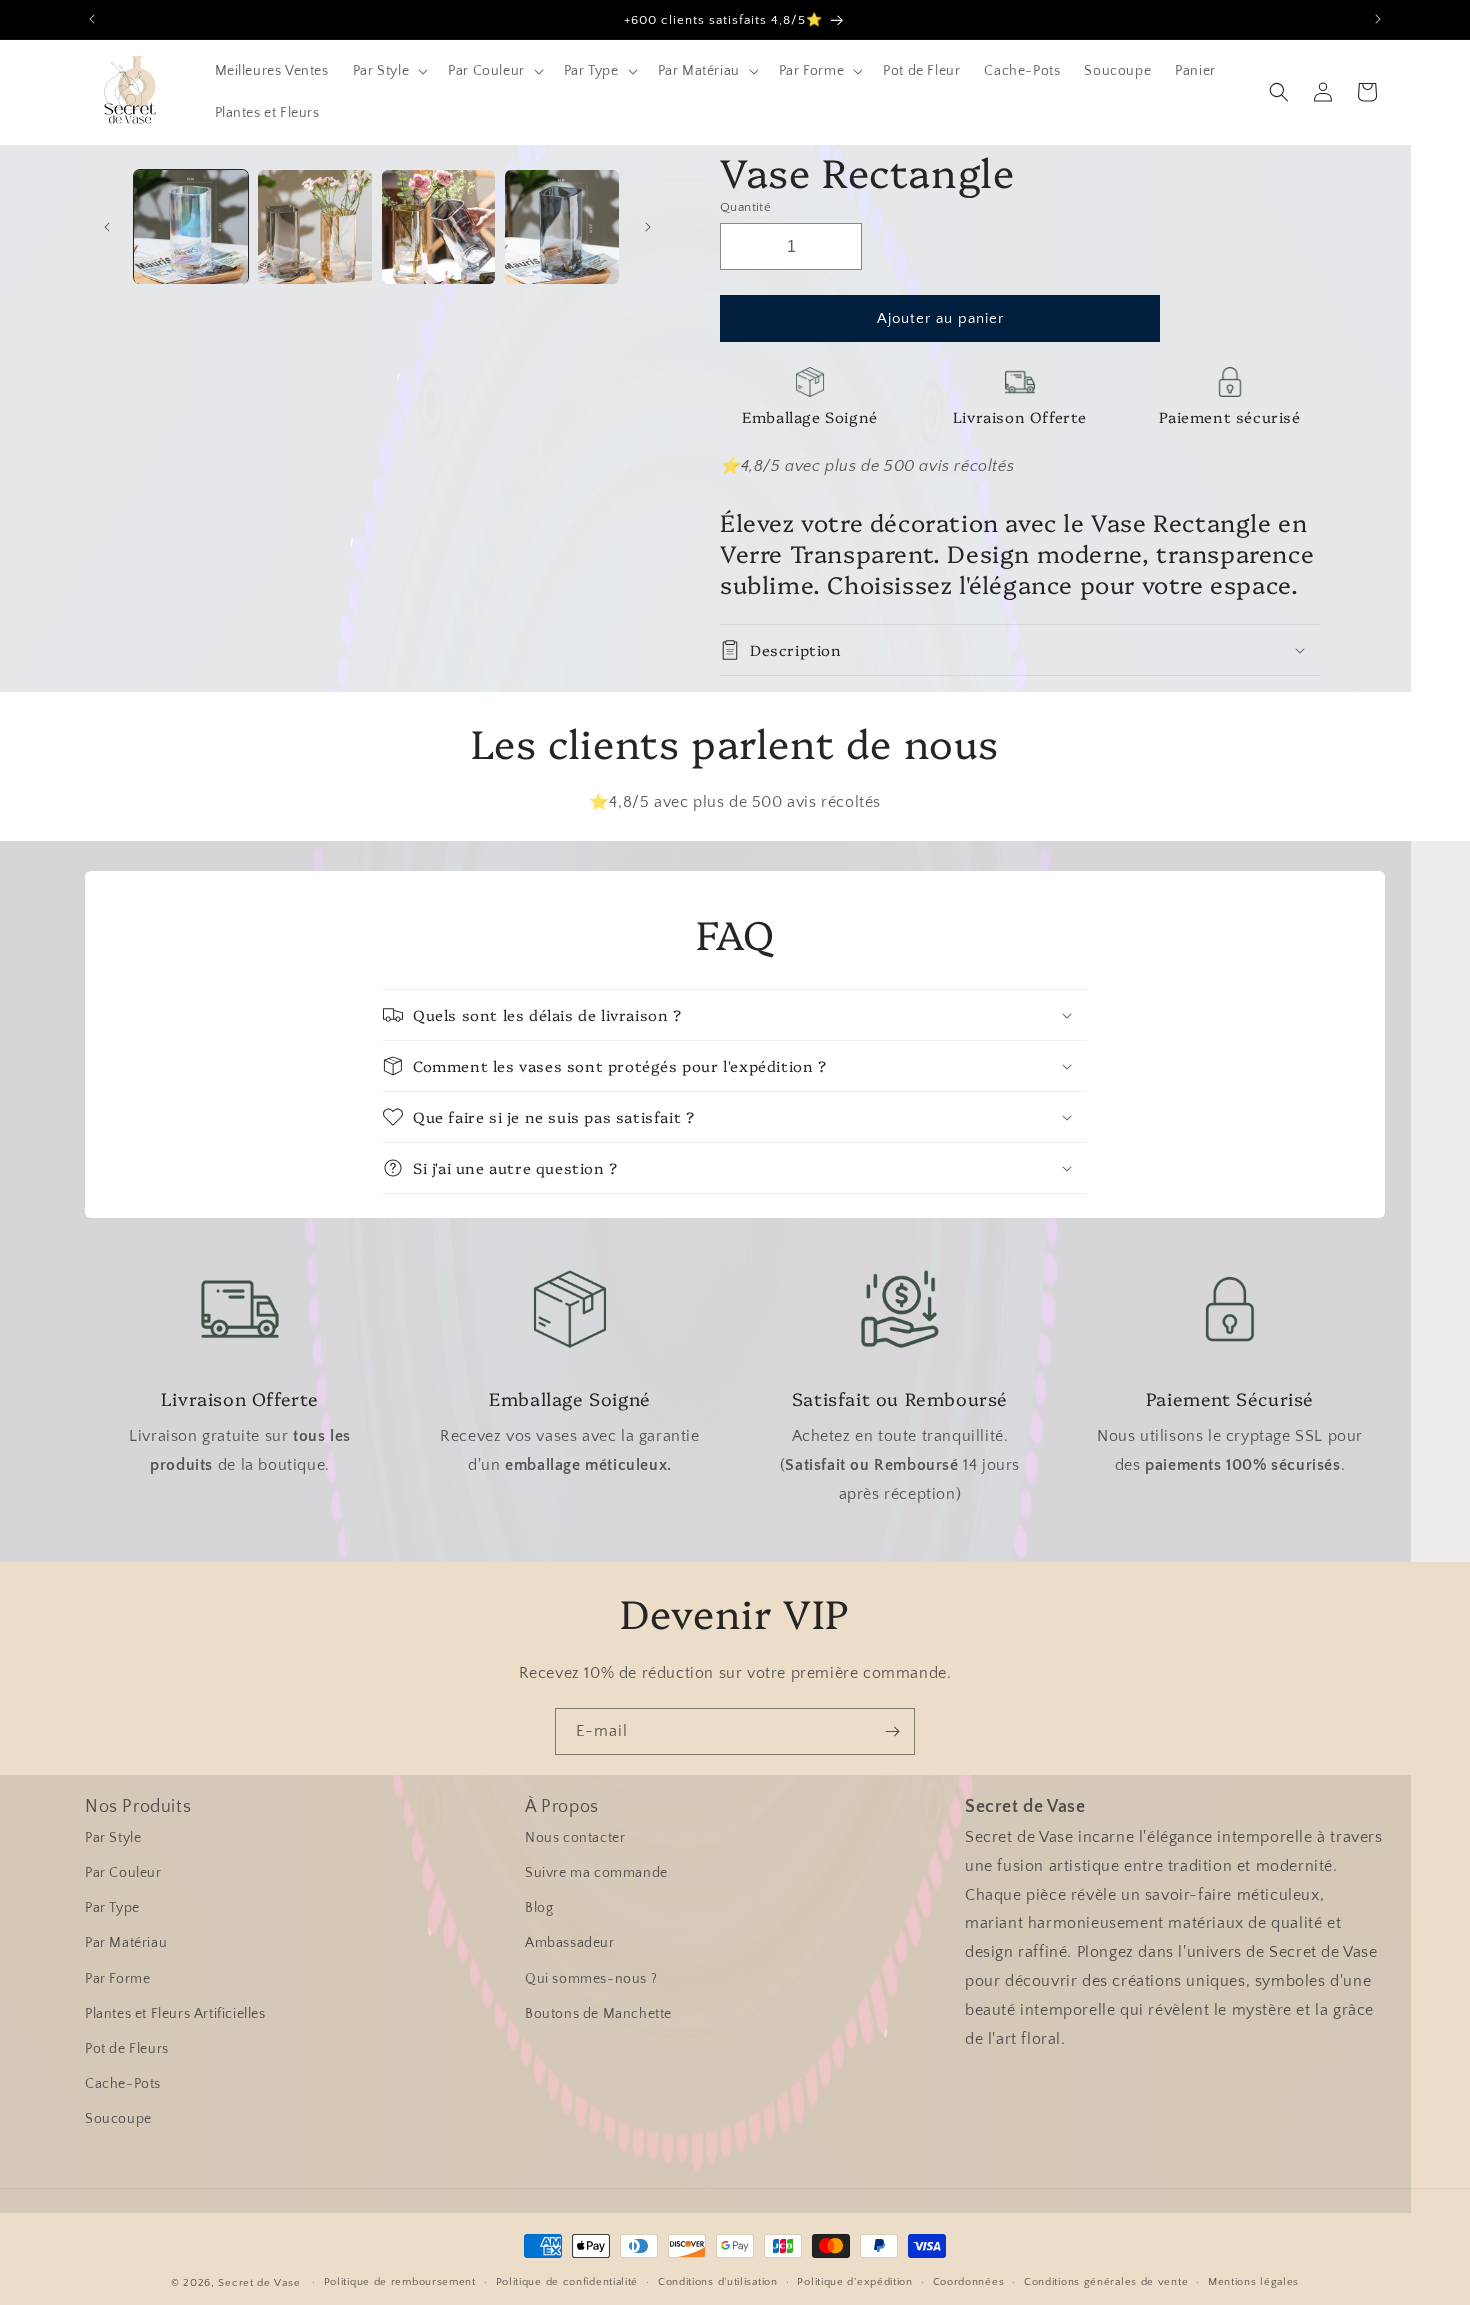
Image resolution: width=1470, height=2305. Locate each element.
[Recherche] (1279, 92)
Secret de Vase (259, 2283)
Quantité (745, 207)
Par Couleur (123, 1873)
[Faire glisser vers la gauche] (107, 227)
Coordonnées (969, 2282)
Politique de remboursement (400, 2282)
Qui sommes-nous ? (591, 1979)
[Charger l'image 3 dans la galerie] (439, 227)
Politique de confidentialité (567, 2282)
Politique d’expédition (854, 2282)
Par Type (112, 1908)
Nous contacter (575, 1838)
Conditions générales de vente (1106, 2282)
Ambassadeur (570, 1943)
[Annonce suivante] (1378, 19)
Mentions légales (1253, 2282)
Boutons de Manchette (598, 2014)
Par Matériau (126, 1943)
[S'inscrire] (892, 1731)
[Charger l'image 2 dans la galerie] (315, 227)
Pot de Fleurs (127, 2049)
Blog (539, 1908)
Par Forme (117, 1979)
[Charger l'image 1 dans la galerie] (191, 227)
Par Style (113, 1838)
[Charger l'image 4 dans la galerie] (562, 227)
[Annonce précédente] (92, 19)
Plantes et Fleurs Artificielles (175, 2014)
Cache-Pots (123, 2084)
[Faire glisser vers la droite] (648, 227)
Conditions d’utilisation (718, 2282)
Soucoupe (118, 2119)
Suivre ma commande (596, 1873)
